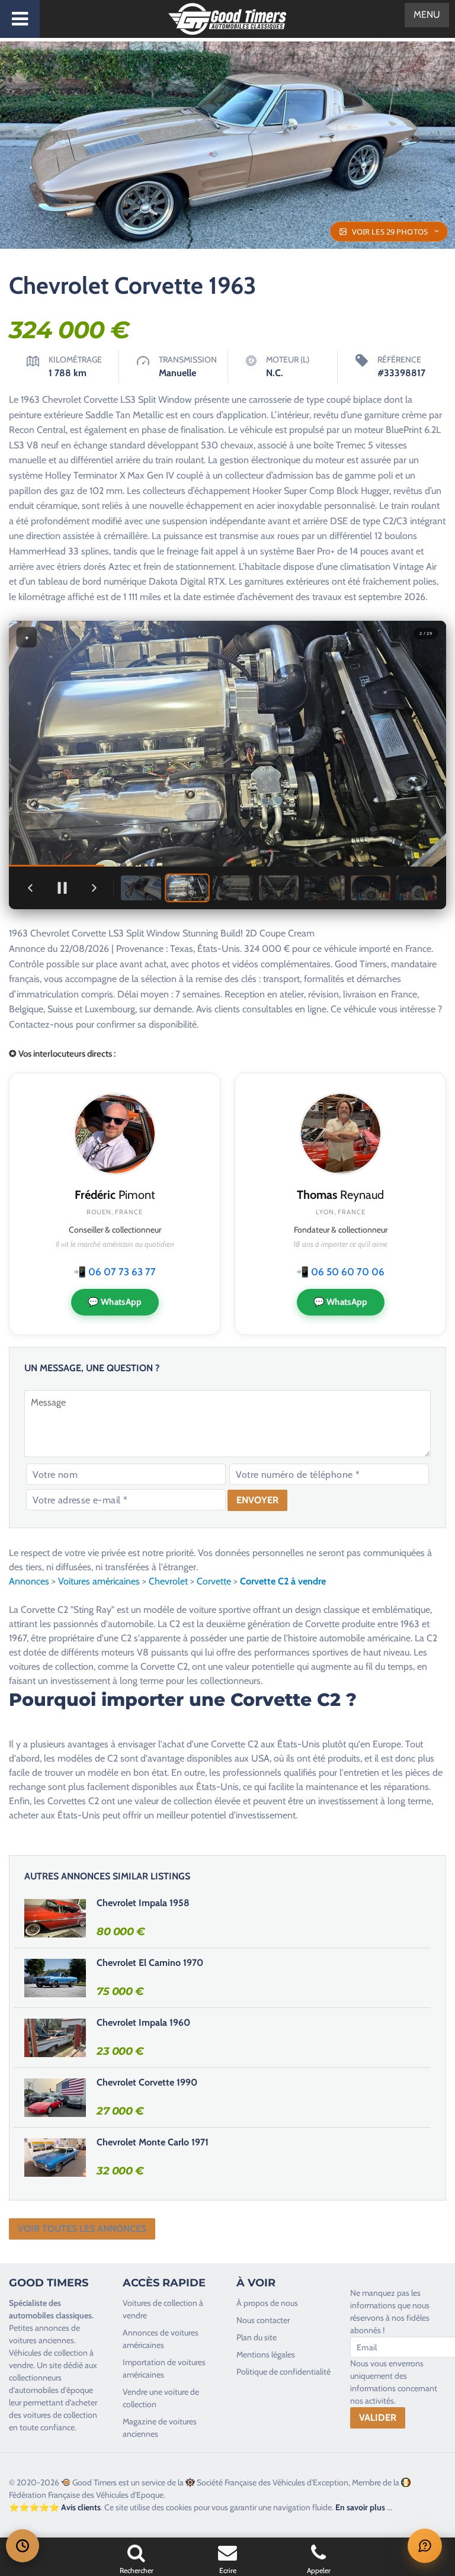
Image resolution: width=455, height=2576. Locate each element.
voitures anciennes (41, 2340)
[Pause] (62, 888)
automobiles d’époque (54, 2390)
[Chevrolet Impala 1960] (55, 2038)
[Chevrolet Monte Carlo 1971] (55, 2157)
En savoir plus (360, 2507)
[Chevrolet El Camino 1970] (55, 1978)
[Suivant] (94, 888)
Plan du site (257, 2337)
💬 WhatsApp (115, 1302)
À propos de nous (267, 2303)
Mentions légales (266, 2354)
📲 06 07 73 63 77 (115, 1272)
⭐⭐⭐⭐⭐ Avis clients (55, 2507)
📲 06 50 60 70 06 (340, 1272)
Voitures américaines (99, 1581)
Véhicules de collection (48, 2353)
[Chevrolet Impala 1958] (55, 1918)
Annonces (29, 1581)
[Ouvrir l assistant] (425, 2546)
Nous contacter (263, 2320)
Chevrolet (168, 1581)
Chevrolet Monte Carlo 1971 (153, 2142)
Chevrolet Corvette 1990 (147, 2082)
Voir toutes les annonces (82, 2229)
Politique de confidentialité (283, 2372)
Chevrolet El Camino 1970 (150, 1963)
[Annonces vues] (23, 2546)
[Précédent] (30, 888)
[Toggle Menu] (20, 19)
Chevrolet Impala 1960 (143, 2022)
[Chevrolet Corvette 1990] (55, 2097)
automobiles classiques (50, 2315)
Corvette (214, 1581)
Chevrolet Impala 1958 (143, 1903)
